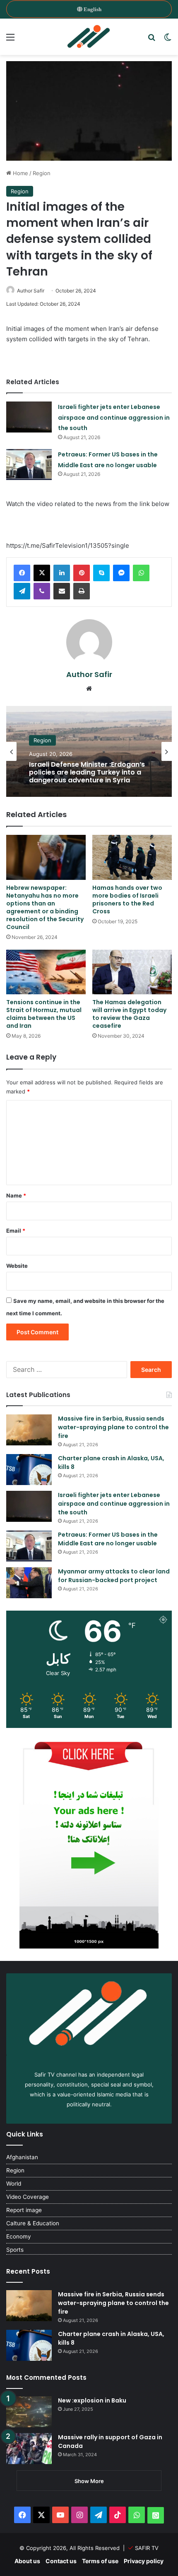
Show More (89, 2481)
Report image (24, 2210)
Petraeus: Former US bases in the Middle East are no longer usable (108, 1539)
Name (16, 1195)
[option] (89, 751)
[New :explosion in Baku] (29, 2412)
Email (16, 1231)
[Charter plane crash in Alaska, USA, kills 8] (29, 1470)
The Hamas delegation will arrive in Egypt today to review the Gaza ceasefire (129, 1014)
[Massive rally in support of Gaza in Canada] (29, 2449)
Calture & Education (33, 2223)
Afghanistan (22, 2157)
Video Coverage (28, 2197)
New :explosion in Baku (92, 2400)
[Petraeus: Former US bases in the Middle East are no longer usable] (29, 465)
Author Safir (31, 291)
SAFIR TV (147, 2548)
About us (27, 2561)
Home (20, 173)
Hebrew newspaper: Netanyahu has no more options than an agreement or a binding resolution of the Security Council (45, 907)
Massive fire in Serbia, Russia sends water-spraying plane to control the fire (113, 1427)
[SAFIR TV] (89, 37)
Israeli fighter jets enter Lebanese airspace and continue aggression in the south (114, 417)
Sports (15, 2250)
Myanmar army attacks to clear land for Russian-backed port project (114, 1576)
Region (42, 173)
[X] (42, 573)
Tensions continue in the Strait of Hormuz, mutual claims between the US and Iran (44, 1014)
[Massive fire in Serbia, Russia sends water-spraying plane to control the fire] (29, 1430)
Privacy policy (144, 2561)
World (14, 2184)
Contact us (61, 2561)
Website (17, 1266)
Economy (19, 2236)
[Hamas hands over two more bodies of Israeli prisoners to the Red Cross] (132, 857)
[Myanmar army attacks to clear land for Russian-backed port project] (29, 1583)
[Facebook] (22, 573)
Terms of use (100, 2561)
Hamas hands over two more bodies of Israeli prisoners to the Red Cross (127, 899)
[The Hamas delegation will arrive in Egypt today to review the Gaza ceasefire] (132, 972)
